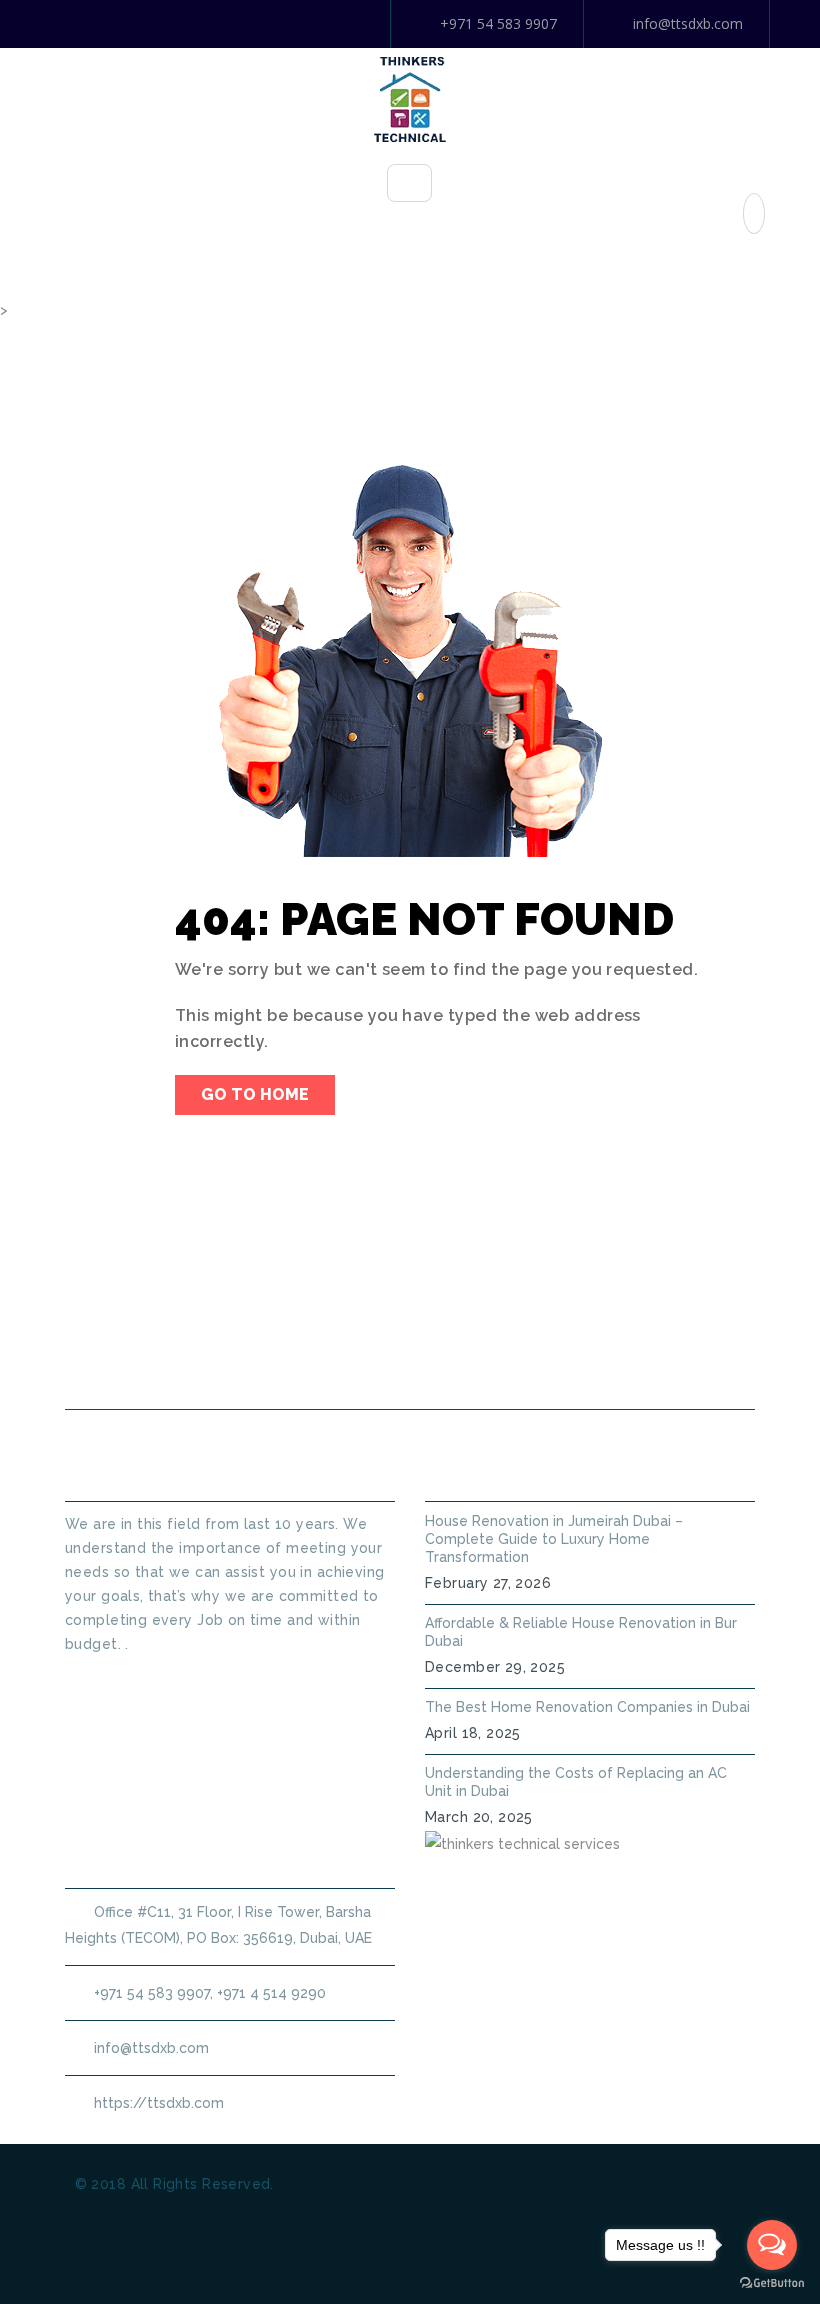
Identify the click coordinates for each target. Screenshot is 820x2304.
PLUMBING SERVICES (469, 1316)
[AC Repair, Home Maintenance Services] (410, 98)
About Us (324, 1316)
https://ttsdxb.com (159, 2103)
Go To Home (255, 1094)
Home (225, 1316)
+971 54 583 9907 (498, 23)
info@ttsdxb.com (688, 23)
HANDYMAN (616, 1316)
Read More (104, 1680)
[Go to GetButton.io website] (772, 2283)
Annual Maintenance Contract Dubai (430, 1361)
